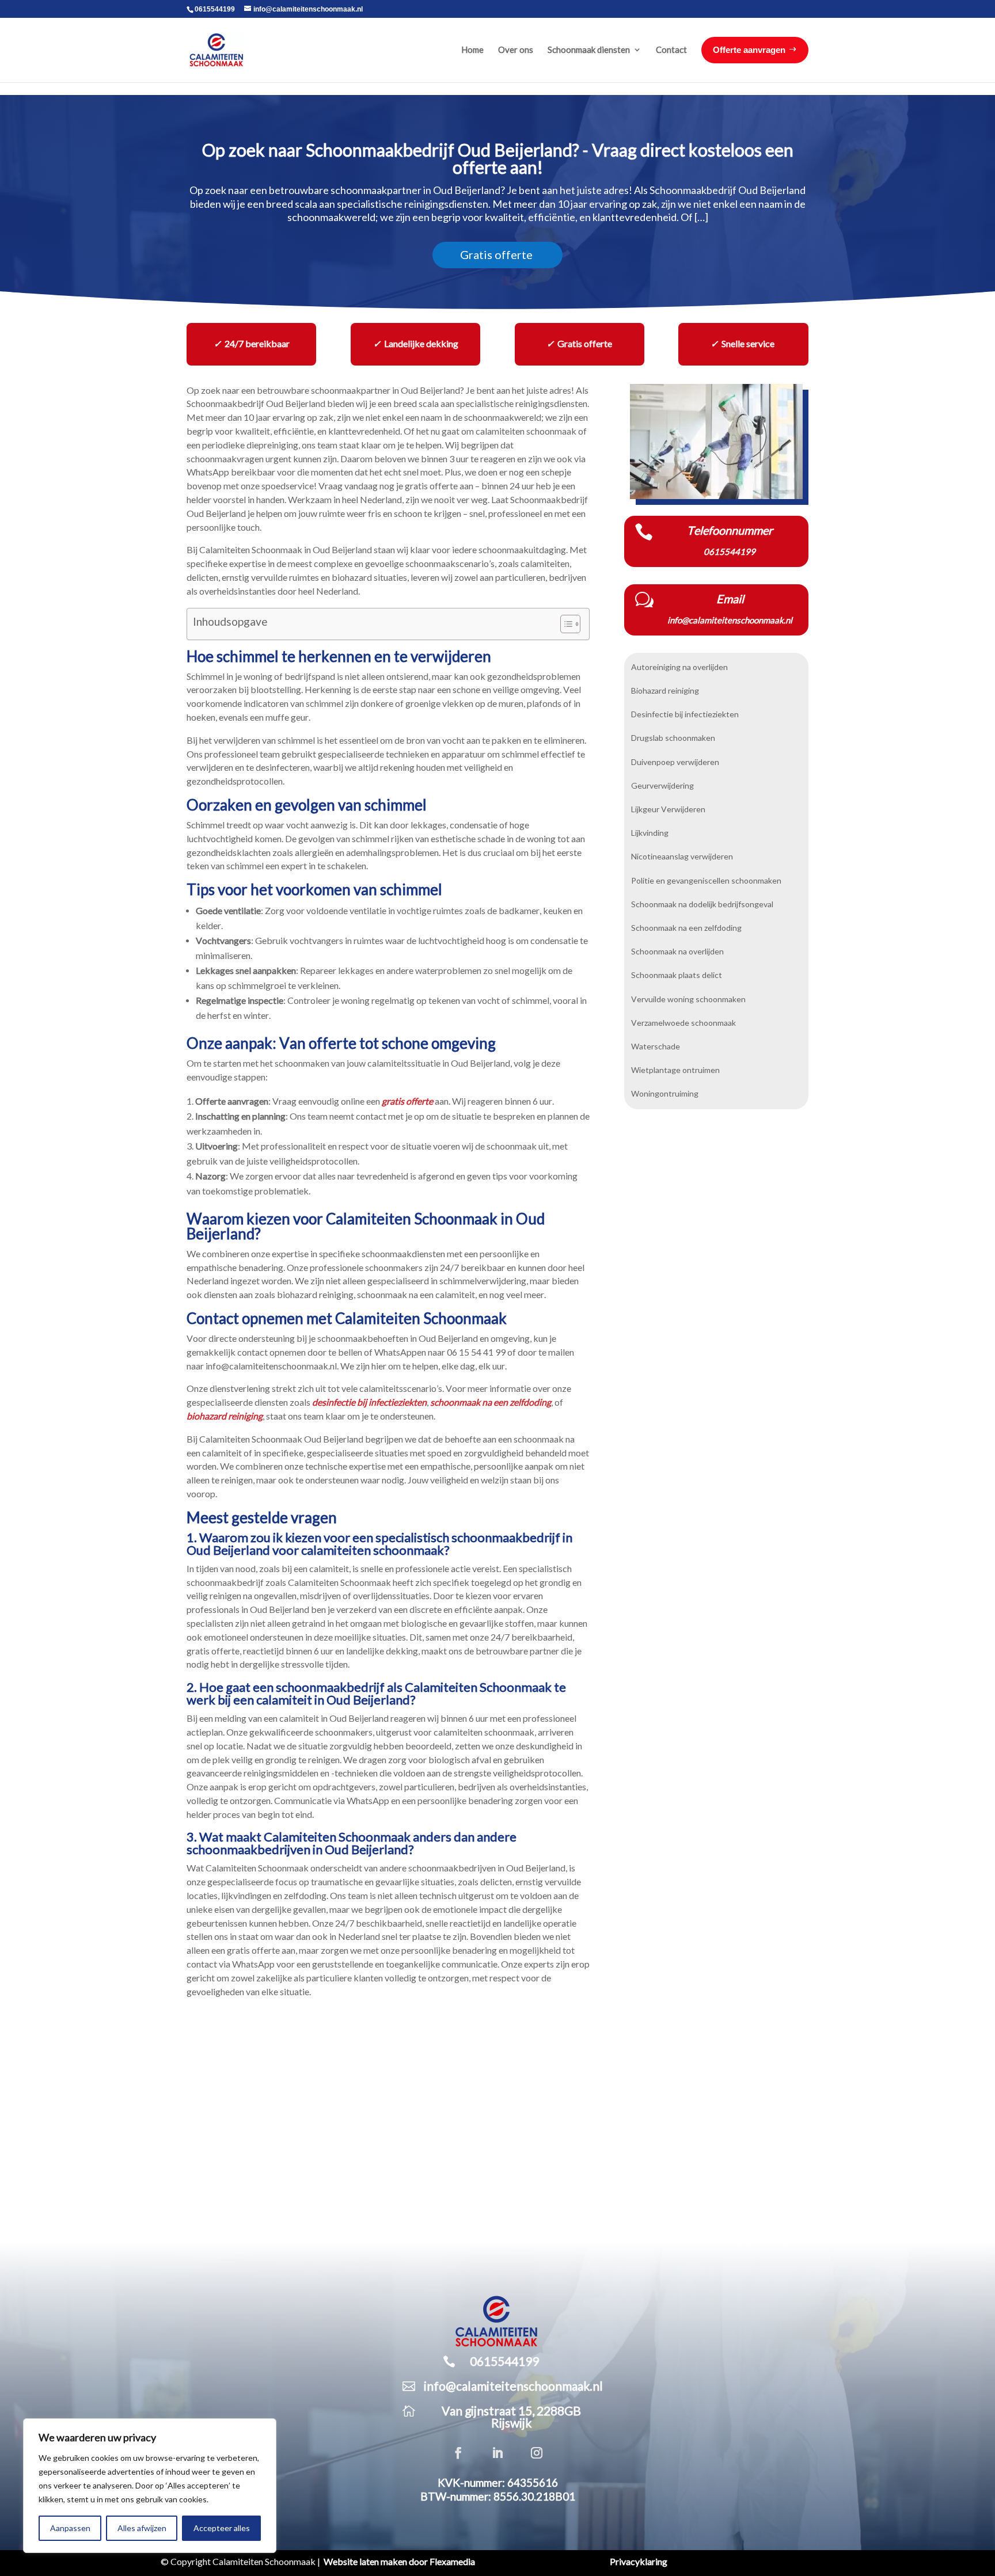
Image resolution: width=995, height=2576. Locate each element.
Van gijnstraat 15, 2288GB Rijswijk (511, 2417)
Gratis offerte (496, 255)
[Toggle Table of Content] (565, 624)
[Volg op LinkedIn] (498, 2453)
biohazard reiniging (225, 1416)
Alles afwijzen (142, 2528)
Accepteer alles (222, 2528)
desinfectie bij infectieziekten (369, 1402)
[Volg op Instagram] (537, 2453)
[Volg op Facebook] (458, 2453)
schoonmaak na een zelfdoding (491, 1402)
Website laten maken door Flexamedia (399, 2562)
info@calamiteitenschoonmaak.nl (513, 2386)
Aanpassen (70, 2528)
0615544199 (215, 9)
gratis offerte (407, 1101)
